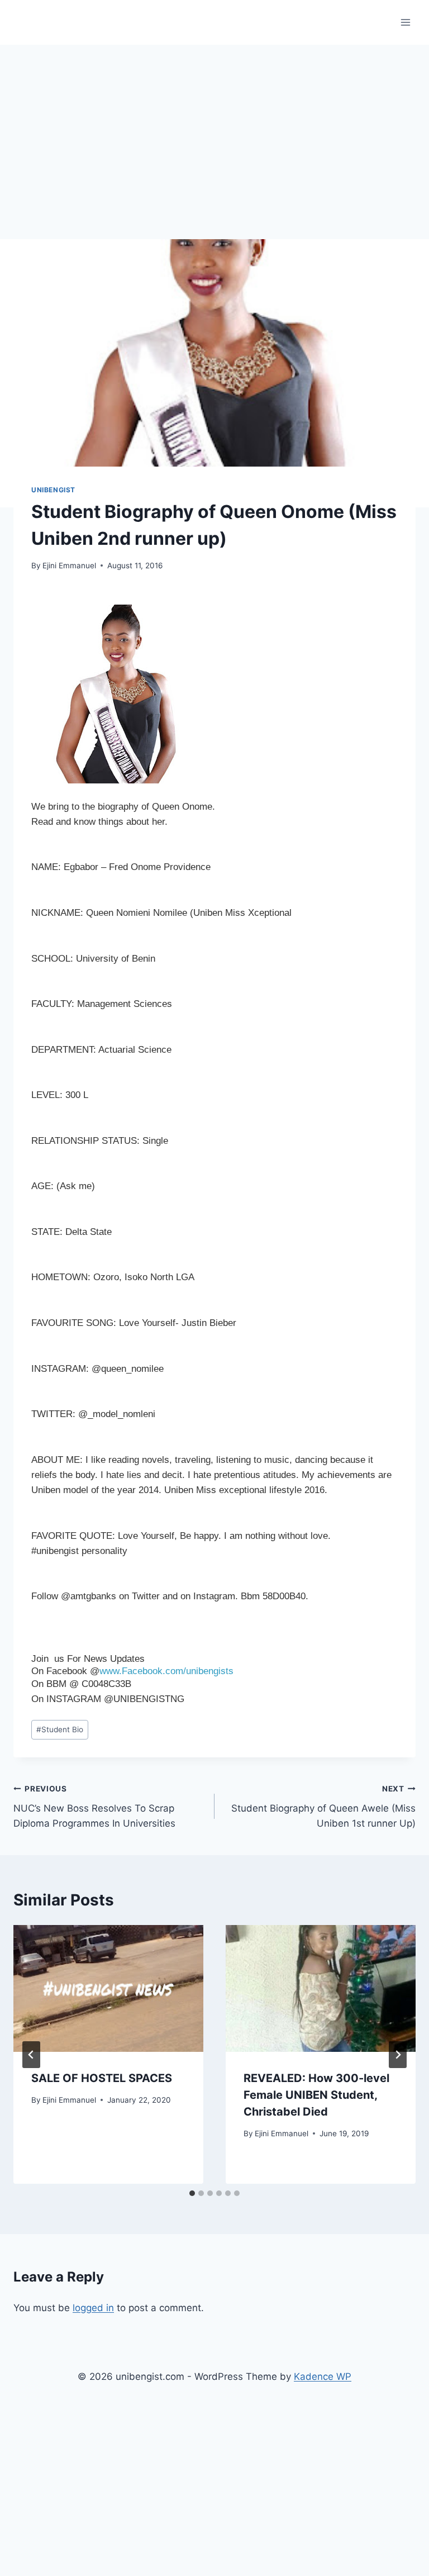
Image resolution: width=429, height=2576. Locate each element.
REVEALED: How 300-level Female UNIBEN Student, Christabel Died (316, 2095)
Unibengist (53, 490)
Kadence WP (323, 2377)
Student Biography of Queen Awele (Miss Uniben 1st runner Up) (323, 1807)
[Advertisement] (214, 129)
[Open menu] (405, 22)
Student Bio (60, 1729)
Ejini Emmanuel (69, 565)
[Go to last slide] (31, 2055)
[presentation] (108, 1988)
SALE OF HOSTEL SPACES (102, 2078)
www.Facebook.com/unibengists (166, 1671)
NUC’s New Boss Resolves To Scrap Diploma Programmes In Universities (94, 1807)
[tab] (192, 2193)
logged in (93, 2308)
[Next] (398, 2055)
